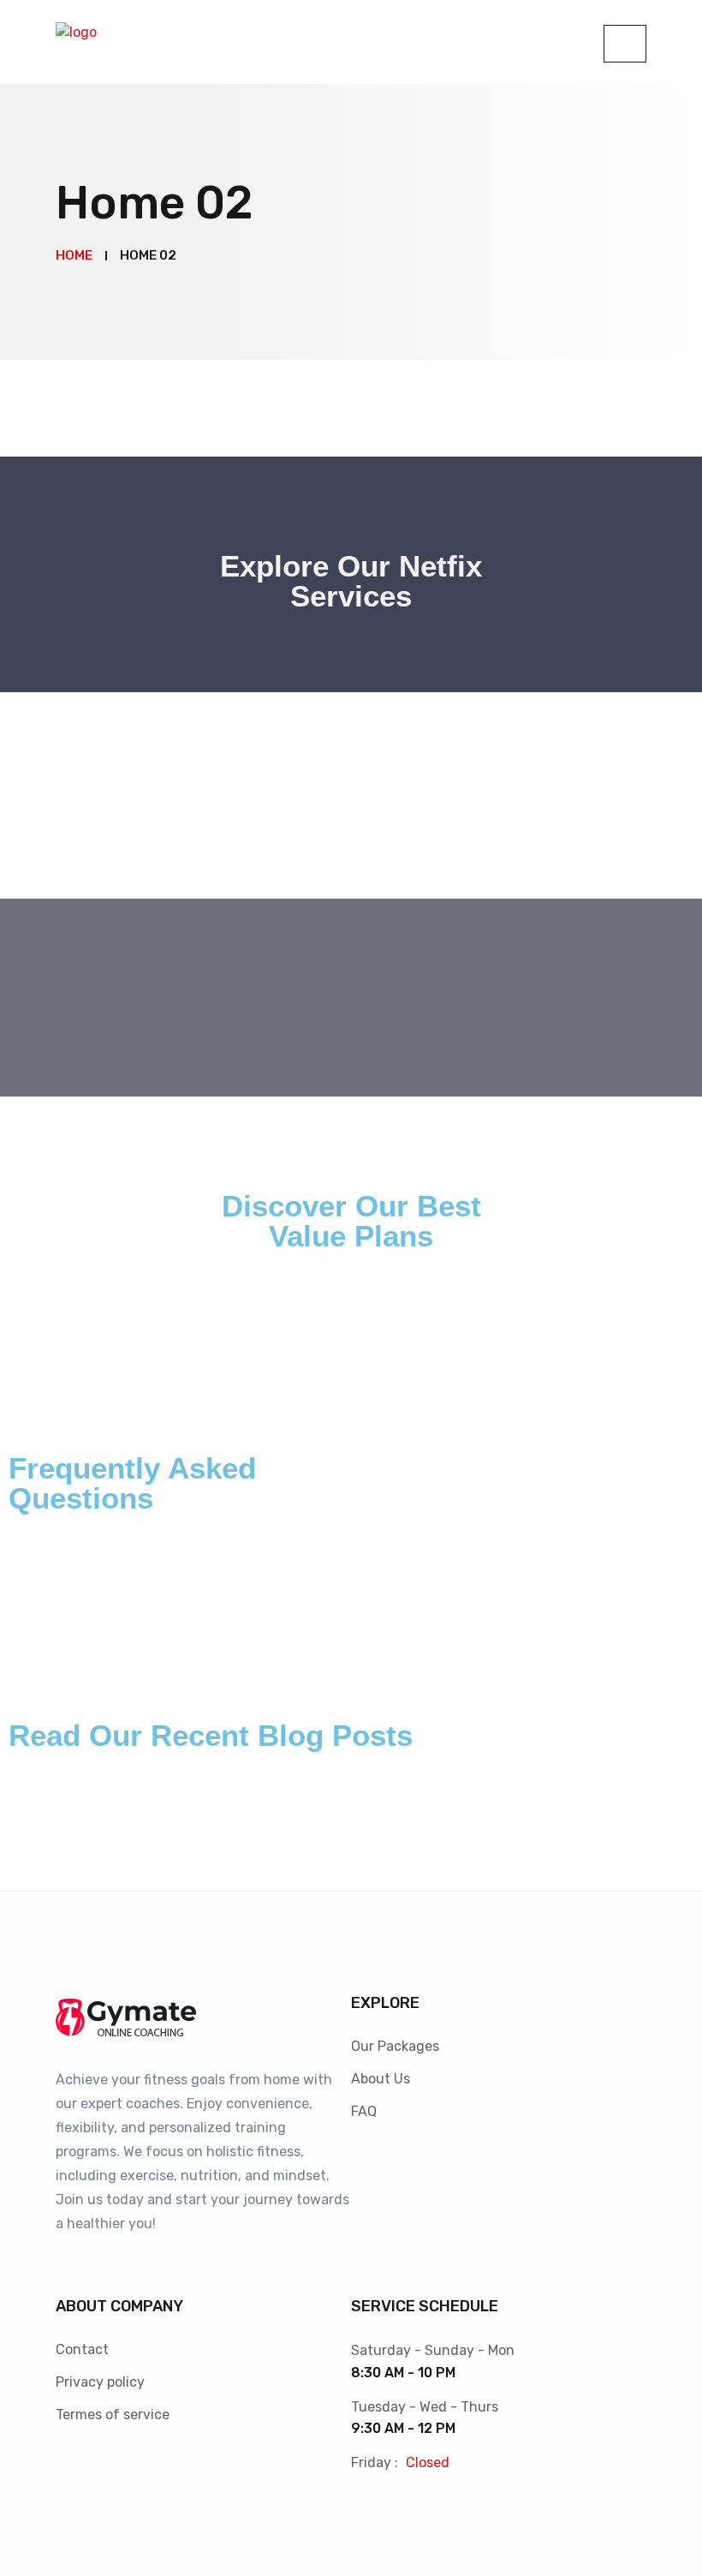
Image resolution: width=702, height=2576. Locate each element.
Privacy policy (100, 2382)
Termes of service (113, 2415)
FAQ (364, 2111)
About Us (381, 2079)
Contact (82, 2349)
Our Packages (395, 2046)
